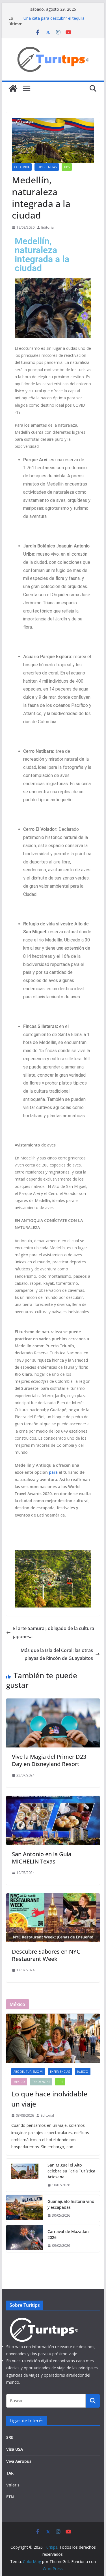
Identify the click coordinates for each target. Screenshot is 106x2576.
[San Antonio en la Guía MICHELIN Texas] (53, 1800)
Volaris (13, 2485)
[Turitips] (13, 88)
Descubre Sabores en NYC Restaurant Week (46, 1955)
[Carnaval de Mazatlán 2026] (25, 2239)
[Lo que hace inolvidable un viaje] (53, 2038)
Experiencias (47, 167)
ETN (10, 2497)
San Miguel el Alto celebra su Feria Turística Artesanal (71, 2171)
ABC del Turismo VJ (28, 2072)
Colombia (22, 167)
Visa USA (15, 2449)
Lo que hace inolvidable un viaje (49, 2099)
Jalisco (83, 2072)
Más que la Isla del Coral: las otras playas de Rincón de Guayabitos (57, 1654)
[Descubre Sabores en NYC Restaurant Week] (53, 1897)
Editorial (48, 227)
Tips (67, 167)
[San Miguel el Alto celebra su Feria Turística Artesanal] (25, 2175)
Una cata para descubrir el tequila (54, 18)
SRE (10, 2437)
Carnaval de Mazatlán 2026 (68, 2234)
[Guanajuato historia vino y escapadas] (25, 2208)
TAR (10, 2473)
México (19, 2082)
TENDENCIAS (41, 2082)
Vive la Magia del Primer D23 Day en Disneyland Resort (49, 1760)
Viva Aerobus (19, 2461)
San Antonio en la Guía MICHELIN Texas (42, 1858)
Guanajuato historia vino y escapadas (71, 2204)
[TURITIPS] (44, 2320)
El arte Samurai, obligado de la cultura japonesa (54, 1632)
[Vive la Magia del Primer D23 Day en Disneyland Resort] (53, 1702)
